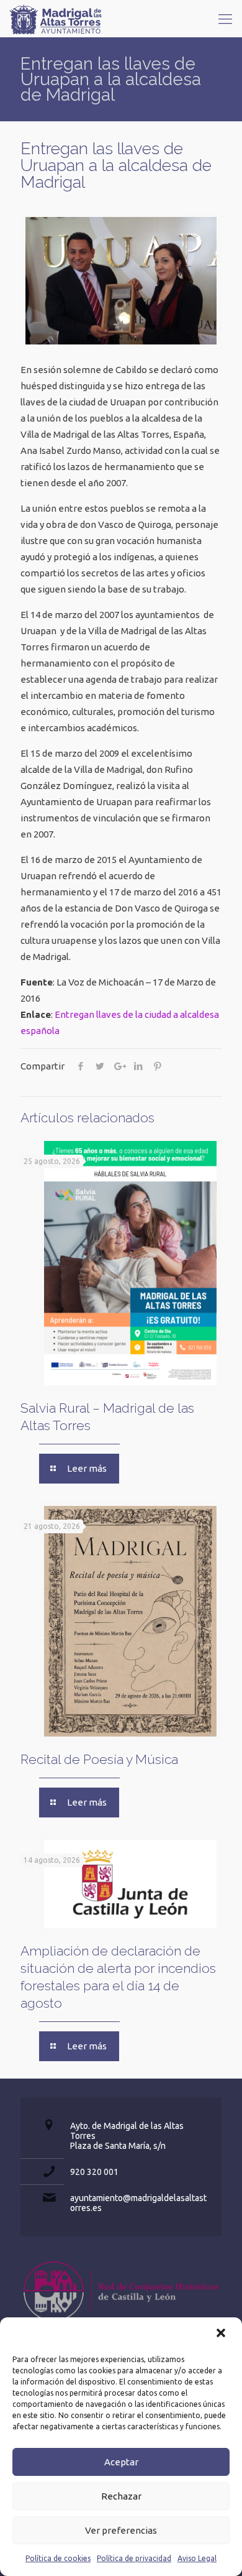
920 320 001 (94, 2172)
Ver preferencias (121, 2530)
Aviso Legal (197, 2558)
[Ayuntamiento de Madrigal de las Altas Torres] (56, 19)
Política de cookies (58, 2558)
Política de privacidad (134, 2558)
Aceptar (121, 2462)
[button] (222, 2334)
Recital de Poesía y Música (99, 1759)
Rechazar (121, 2496)
